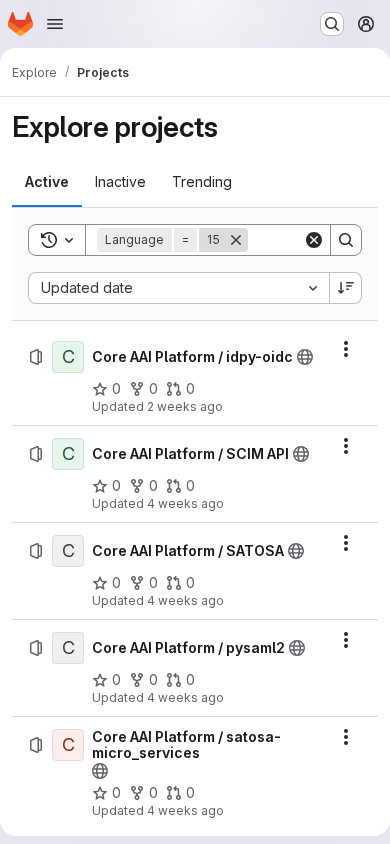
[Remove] (236, 240)
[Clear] (314, 240)
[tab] (47, 182)
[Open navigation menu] (55, 24)
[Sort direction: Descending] (346, 288)
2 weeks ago (185, 406)
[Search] (346, 240)
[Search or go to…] (332, 24)
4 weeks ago (185, 503)
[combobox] (178, 288)
